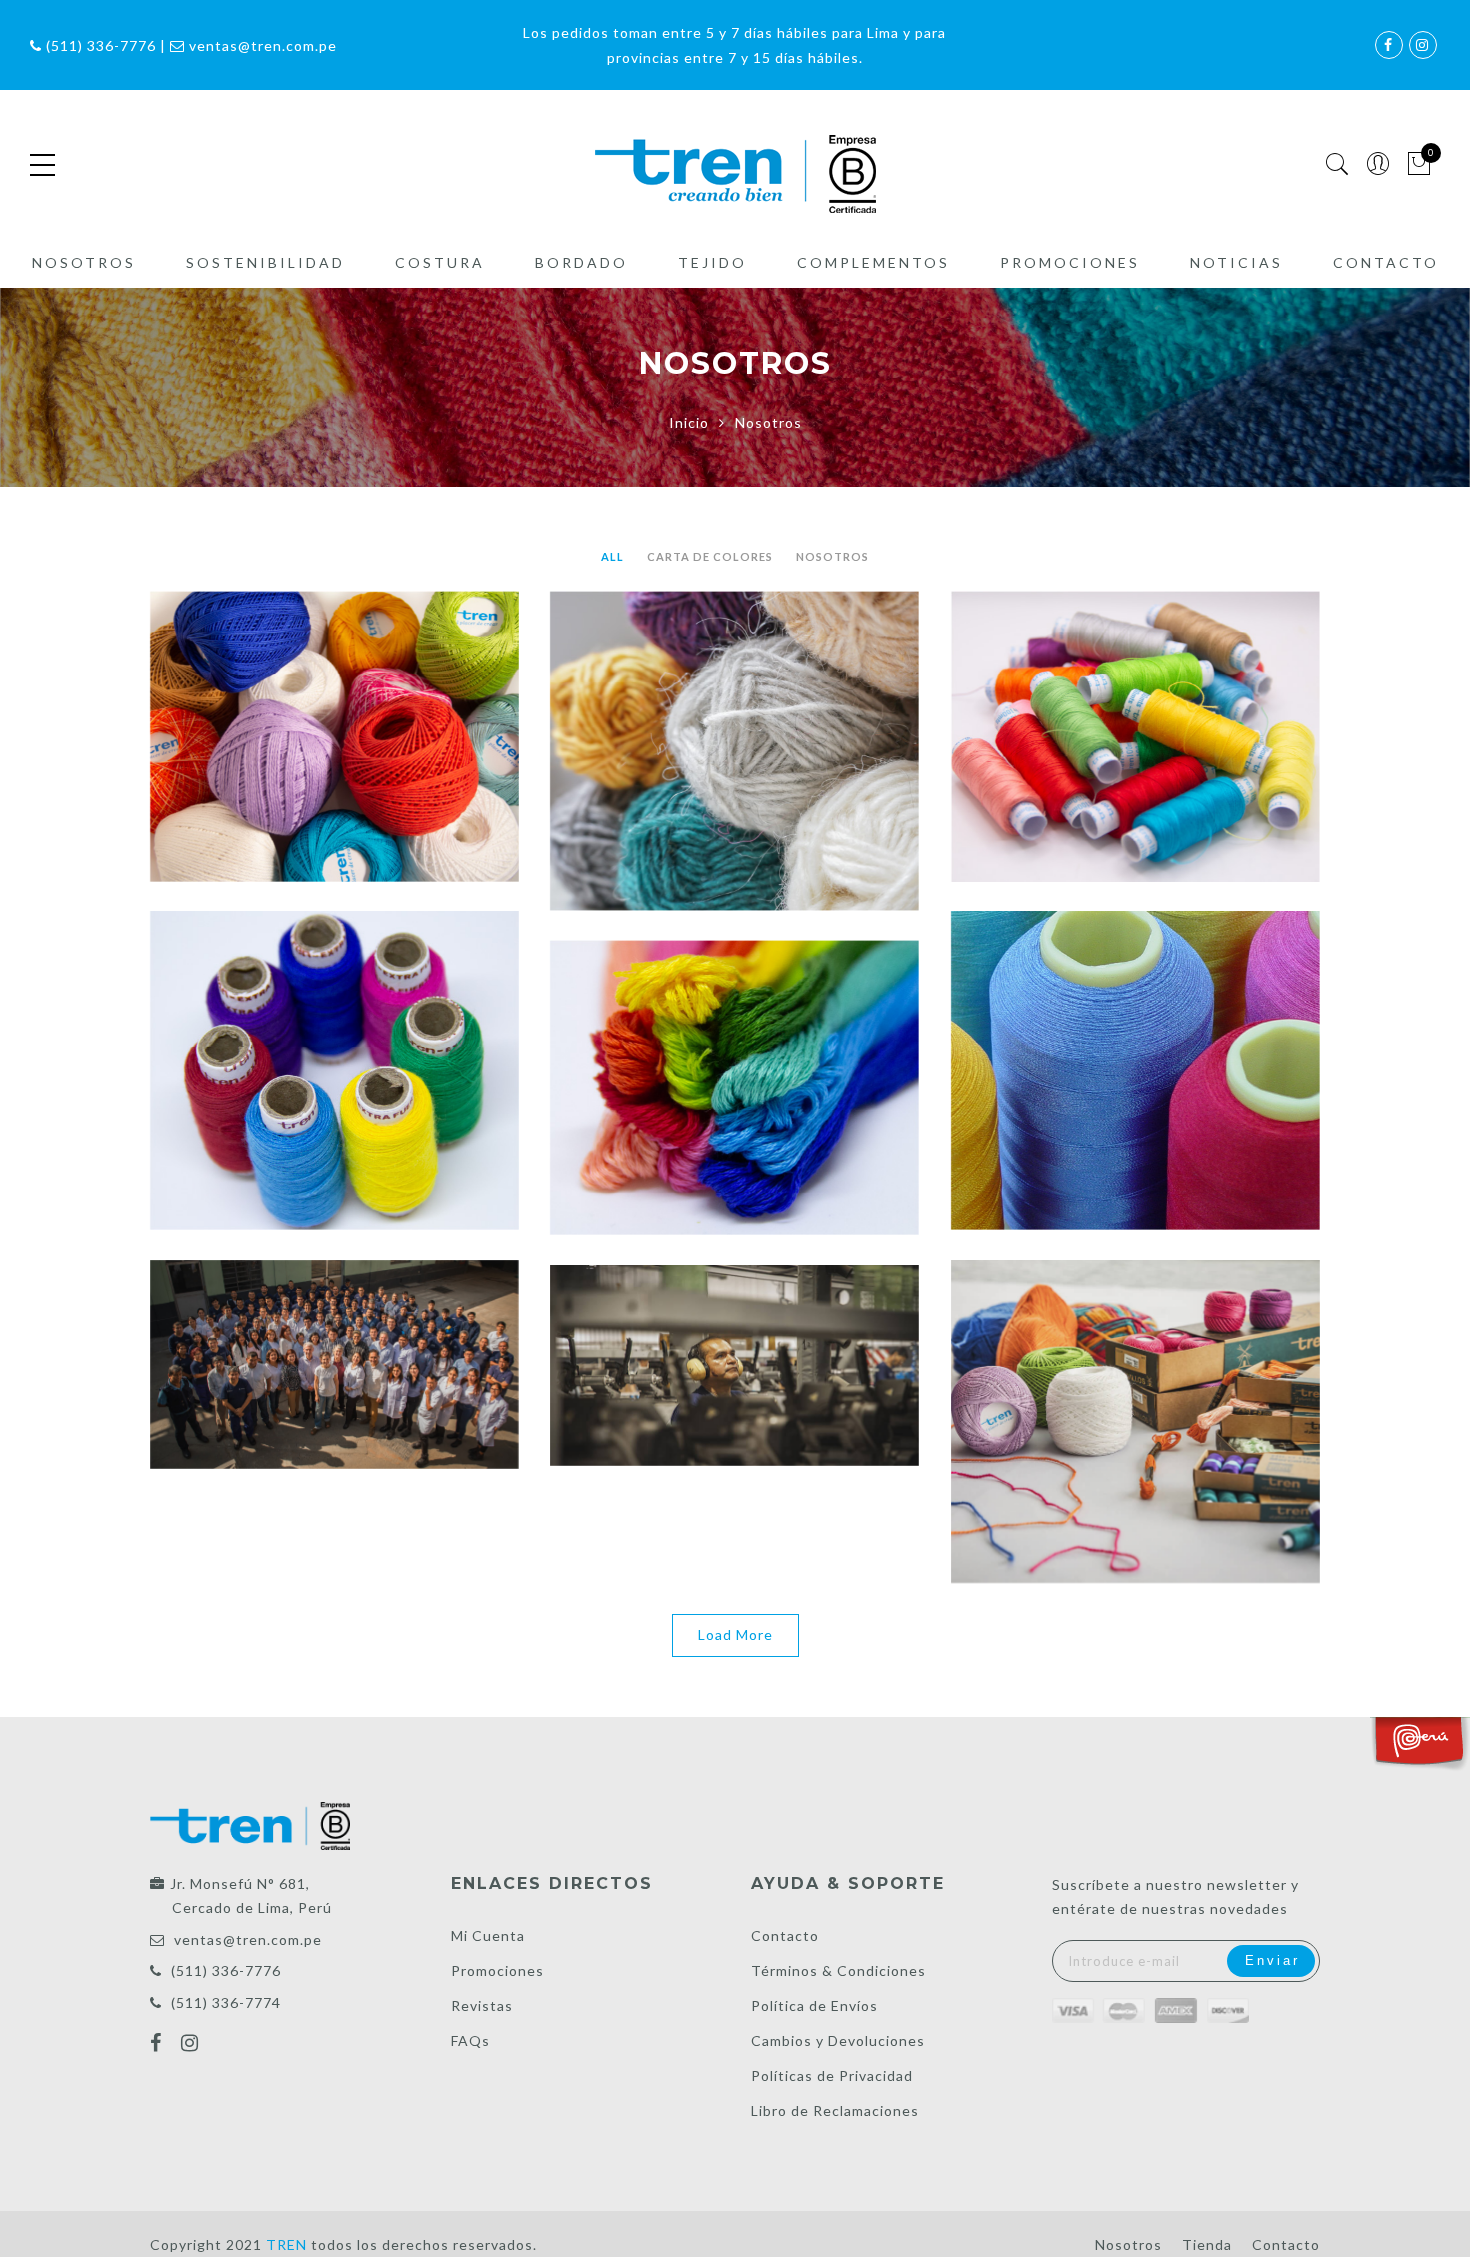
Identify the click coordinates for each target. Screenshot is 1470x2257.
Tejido (712, 262)
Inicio (689, 422)
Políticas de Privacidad (832, 2075)
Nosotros (84, 262)
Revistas (482, 2005)
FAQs (470, 2040)
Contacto (1386, 262)
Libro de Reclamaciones (835, 2110)
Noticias (1236, 262)
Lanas (734, 707)
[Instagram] (192, 2045)
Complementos (873, 262)
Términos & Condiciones (838, 1970)
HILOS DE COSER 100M (1135, 692)
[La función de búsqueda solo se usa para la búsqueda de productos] (1337, 164)
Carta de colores (710, 556)
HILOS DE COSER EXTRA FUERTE (334, 1026)
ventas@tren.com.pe (248, 1939)
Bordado (581, 262)
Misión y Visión (734, 1321)
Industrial (1135, 1026)
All (612, 556)
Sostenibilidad (265, 262)
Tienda (1207, 2244)
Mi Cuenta (488, 1935)
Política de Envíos (814, 2005)
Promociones (1070, 262)
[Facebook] (158, 2045)
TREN (1135, 1377)
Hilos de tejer (334, 692)
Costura (440, 262)
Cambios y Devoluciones (838, 2040)
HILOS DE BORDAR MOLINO (734, 1043)
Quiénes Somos (334, 1320)
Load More (735, 1634)
